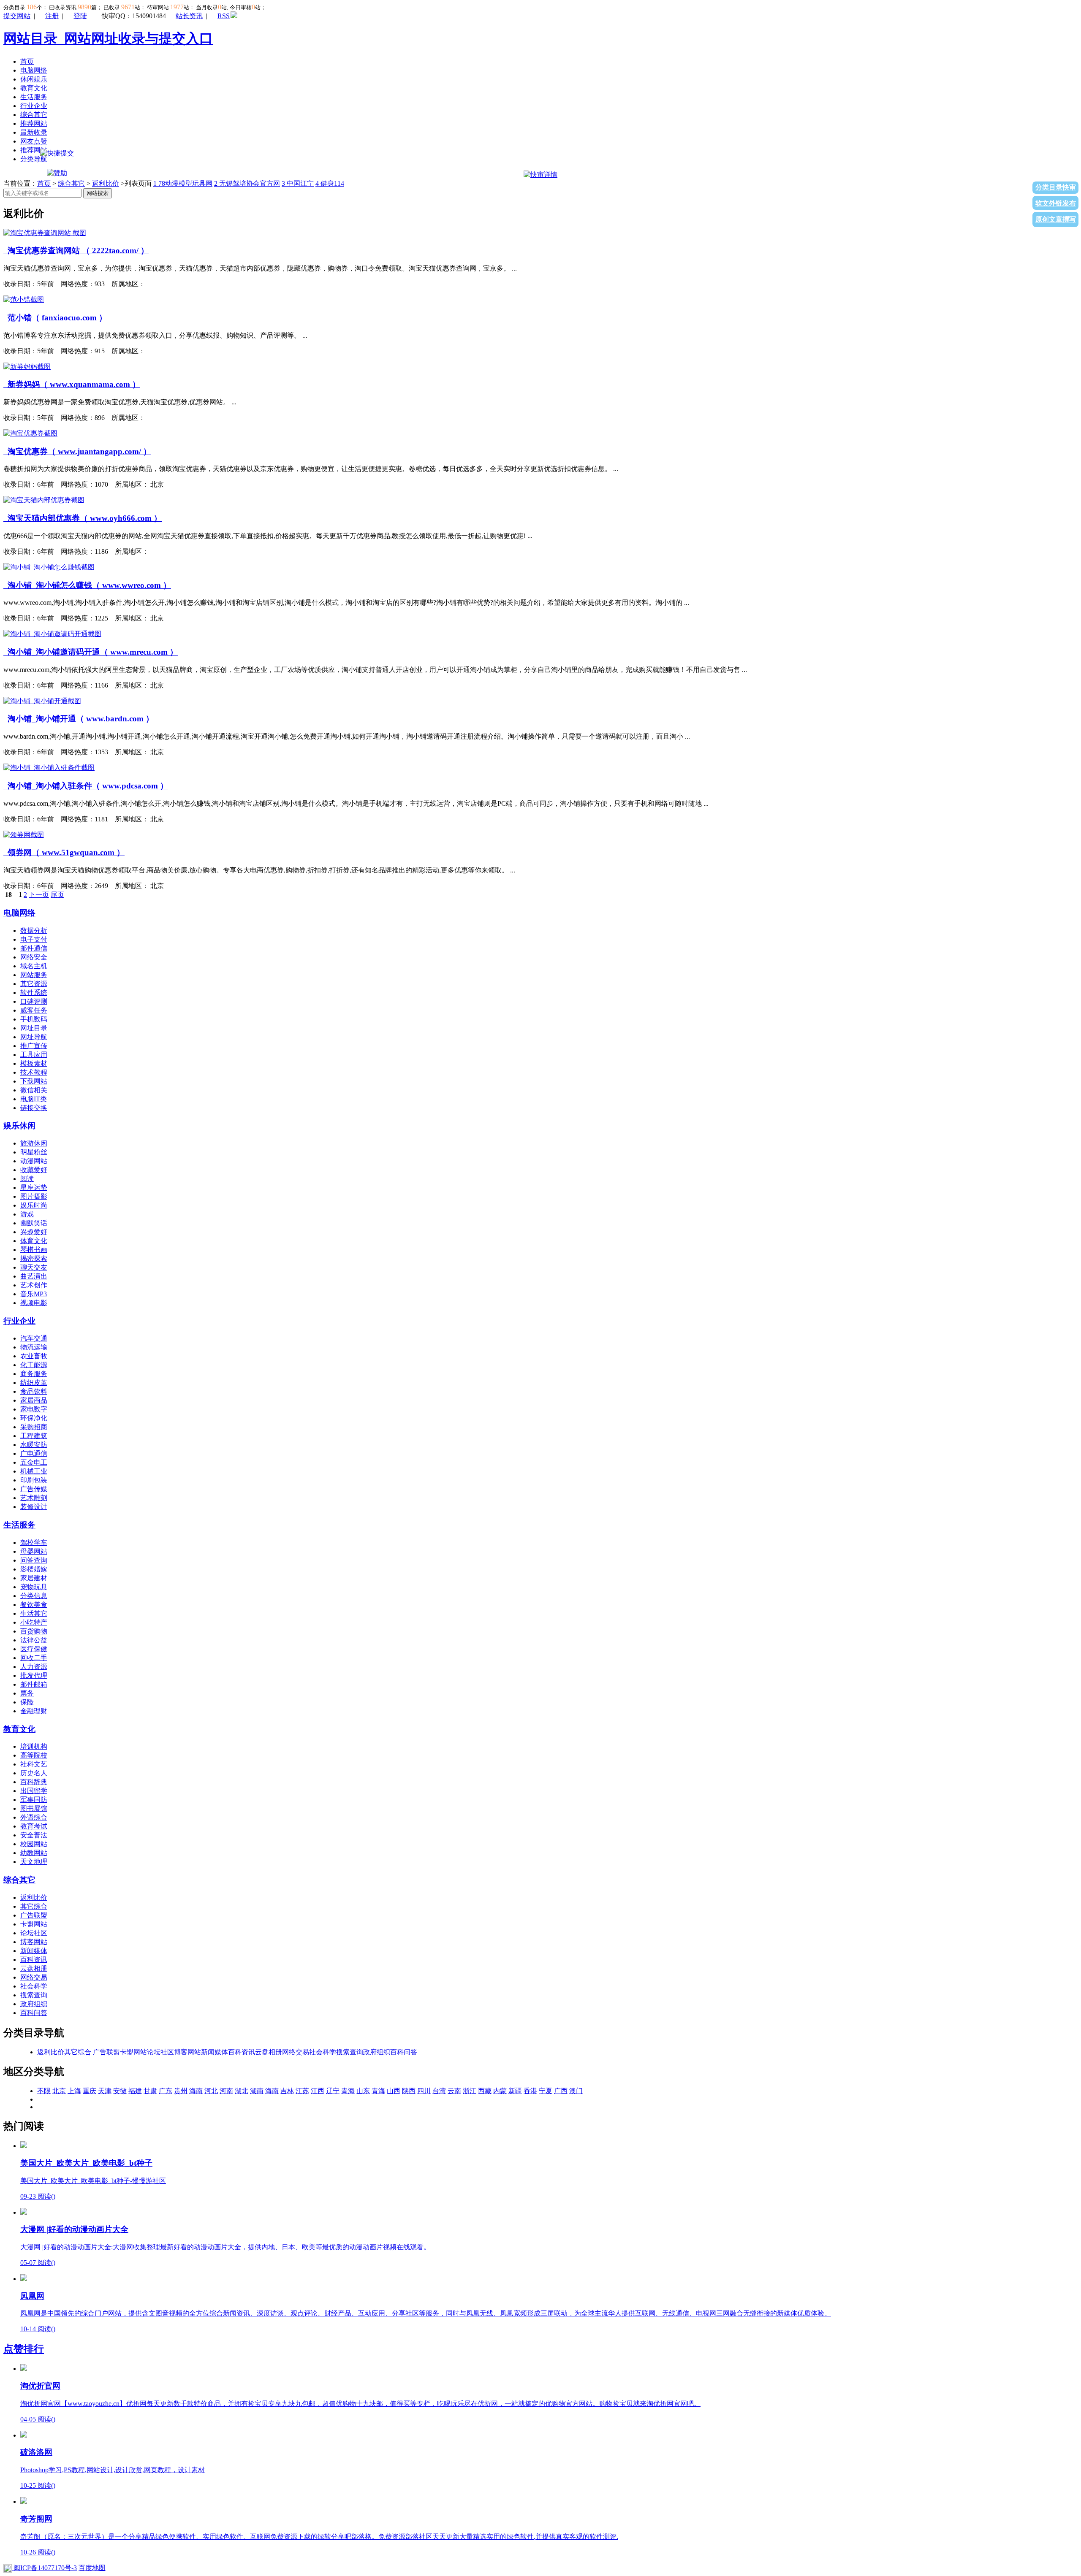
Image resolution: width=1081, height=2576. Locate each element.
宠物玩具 (34, 1587)
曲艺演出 (34, 1276)
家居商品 (34, 1400)
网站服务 (34, 975)
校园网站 (34, 1844)
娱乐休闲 (19, 1125)
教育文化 (34, 88)
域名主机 (34, 966)
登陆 (80, 16)
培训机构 (34, 1746)
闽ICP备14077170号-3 (44, 2568)
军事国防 (34, 1800)
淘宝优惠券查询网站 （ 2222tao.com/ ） (76, 251)
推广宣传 (34, 1046)
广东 (166, 2091)
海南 (196, 2091)
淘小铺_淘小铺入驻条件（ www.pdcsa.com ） (86, 786)
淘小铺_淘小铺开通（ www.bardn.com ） (79, 719)
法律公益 (34, 1640)
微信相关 (34, 1090)
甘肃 (150, 2091)
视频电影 (34, 1303)
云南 (454, 2091)
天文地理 (34, 1862)
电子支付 (34, 939)
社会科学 (34, 1986)
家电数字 (34, 1409)
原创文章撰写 (1056, 219)
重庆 (90, 2091)
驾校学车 (34, 1543)
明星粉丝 (34, 1152)
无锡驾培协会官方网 (247, 183)
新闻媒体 (34, 1951)
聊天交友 (34, 1267)
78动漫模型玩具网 (183, 183)
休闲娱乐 (34, 79)
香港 (530, 2091)
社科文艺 (34, 1764)
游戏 (27, 1214)
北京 (59, 2091)
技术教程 (34, 1072)
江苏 (302, 2091)
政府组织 (34, 2004)
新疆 (515, 2091)
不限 (44, 2091)
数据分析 (34, 930)
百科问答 (34, 2013)
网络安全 (34, 957)
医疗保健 (34, 1649)
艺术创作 (34, 1285)
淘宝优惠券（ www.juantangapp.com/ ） (77, 451)
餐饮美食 (34, 1605)
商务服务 (34, 1374)
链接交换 (34, 1108)
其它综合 (34, 1906)
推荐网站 (34, 123)
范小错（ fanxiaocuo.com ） (55, 318)
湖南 (257, 2091)
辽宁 (333, 2091)
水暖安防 (34, 1445)
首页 (27, 61)
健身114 (330, 183)
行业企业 (34, 106)
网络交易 (34, 1977)
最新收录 (34, 132)
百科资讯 (34, 1960)
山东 (363, 2091)
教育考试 (34, 1826)
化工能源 (34, 1365)
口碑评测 (34, 1001)
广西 (561, 2091)
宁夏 (546, 2091)
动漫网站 (34, 1161)
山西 (394, 2091)
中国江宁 (298, 183)
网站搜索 (98, 193)
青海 (348, 2091)
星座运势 (34, 1188)
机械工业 (34, 1471)
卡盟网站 (34, 1924)
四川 (424, 2091)
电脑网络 (34, 70)
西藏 (485, 2091)
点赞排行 (24, 2349)
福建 (135, 2091)
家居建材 (34, 1578)
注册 (52, 16)
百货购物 (34, 1631)
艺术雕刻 (34, 1498)
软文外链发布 (1056, 203)
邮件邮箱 (34, 1684)
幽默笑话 (34, 1223)
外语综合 (34, 1817)
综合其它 (34, 115)
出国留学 (34, 1791)
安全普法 (34, 1835)
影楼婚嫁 (34, 1569)
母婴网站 (34, 1551)
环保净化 (34, 1418)
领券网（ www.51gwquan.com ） (64, 852)
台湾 (439, 2091)
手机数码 (34, 1019)
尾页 (57, 895)
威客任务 (34, 1010)
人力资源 (34, 1667)
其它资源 (34, 984)
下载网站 (34, 1081)
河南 (226, 2091)
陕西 (409, 2091)
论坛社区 (34, 1933)
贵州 (181, 2091)
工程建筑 (34, 1436)
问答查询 (34, 1560)
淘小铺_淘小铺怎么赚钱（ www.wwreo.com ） (87, 585)
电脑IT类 (34, 1099)
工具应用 (34, 1055)
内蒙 (500, 2091)
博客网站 (34, 1942)
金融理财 (34, 1711)
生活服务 (34, 97)
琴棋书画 (34, 1250)
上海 (74, 2091)
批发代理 (34, 1675)
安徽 (120, 2091)
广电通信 (34, 1453)
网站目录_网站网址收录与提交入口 (108, 38)
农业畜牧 (34, 1356)
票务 (27, 1693)
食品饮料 (34, 1391)
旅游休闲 (34, 1143)
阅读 (27, 1179)
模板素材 (34, 1063)
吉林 (287, 2091)
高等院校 (34, 1755)
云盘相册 (34, 1968)
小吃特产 (34, 1622)
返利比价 (106, 183)
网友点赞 (34, 141)
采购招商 (34, 1427)
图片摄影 (34, 1196)
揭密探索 (34, 1258)
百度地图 (92, 2568)
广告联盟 (34, 1915)
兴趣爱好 (34, 1232)
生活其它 (34, 1613)
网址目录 (34, 1028)
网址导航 (34, 1037)
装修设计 (34, 1507)
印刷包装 (34, 1480)
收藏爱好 (34, 1170)
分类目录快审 (1056, 187)
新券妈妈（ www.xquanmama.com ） (72, 384)
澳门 (576, 2091)
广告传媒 (34, 1489)
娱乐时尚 (34, 1205)
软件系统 (34, 993)
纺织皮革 (34, 1383)
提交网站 (17, 16)
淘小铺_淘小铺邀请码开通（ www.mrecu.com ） (91, 652)
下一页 (39, 895)
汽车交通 (34, 1338)
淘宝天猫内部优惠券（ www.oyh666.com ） (83, 518)
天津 (105, 2091)
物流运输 (34, 1347)
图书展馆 (34, 1808)
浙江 (470, 2091)
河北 (211, 2091)
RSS (224, 16)
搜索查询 (34, 1995)
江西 (318, 2091)
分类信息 (34, 1596)
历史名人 (34, 1773)
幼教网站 (34, 1853)
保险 (27, 1702)
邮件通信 (34, 948)
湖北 (242, 2091)
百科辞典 (34, 1782)
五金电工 (34, 1462)
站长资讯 (189, 16)
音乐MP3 (34, 1294)
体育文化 (34, 1241)
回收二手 (34, 1658)
